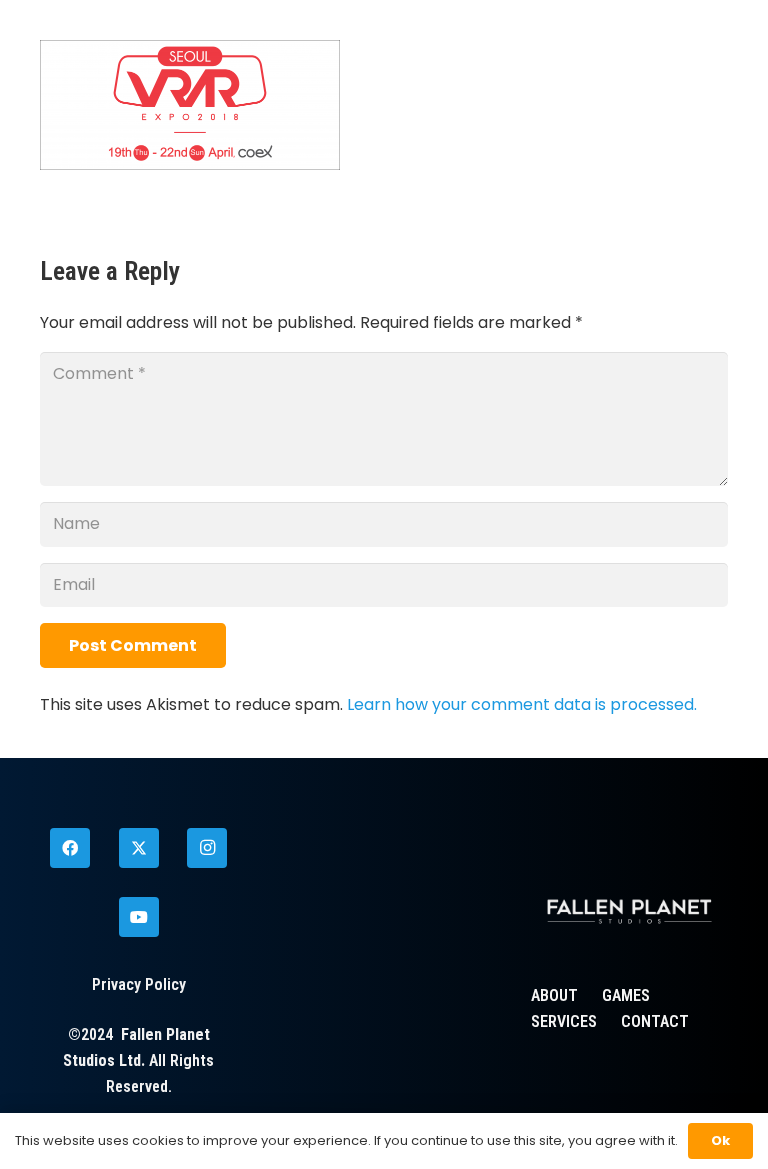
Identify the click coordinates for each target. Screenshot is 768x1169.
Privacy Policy (139, 984)
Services (564, 1021)
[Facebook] (70, 848)
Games (626, 995)
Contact (655, 1021)
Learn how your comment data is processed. (522, 704)
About (554, 995)
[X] (139, 848)
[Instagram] (207, 848)
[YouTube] (139, 917)
